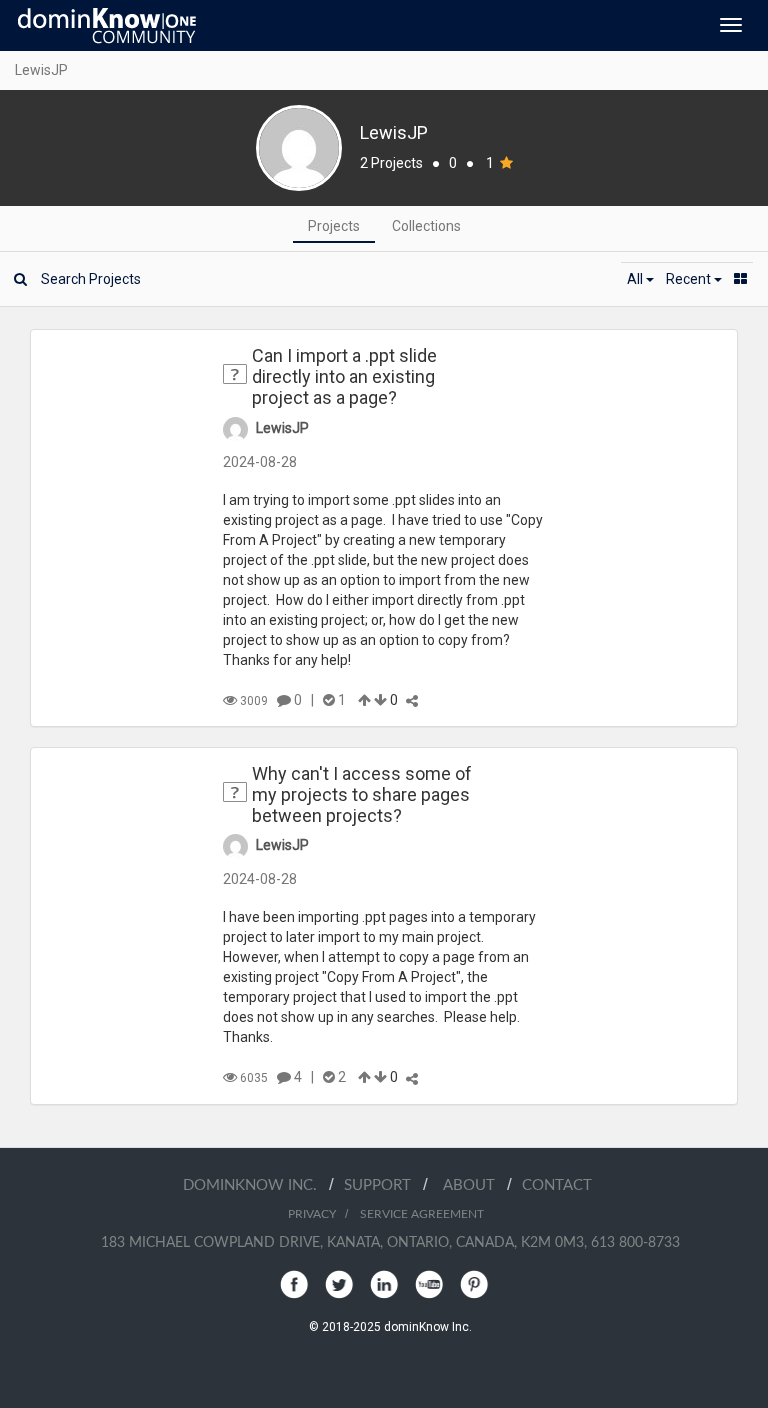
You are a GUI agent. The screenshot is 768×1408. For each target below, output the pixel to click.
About (475, 1185)
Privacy (312, 1214)
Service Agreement (422, 1214)
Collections (426, 226)
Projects (334, 226)
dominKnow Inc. (256, 1185)
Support (383, 1185)
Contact (557, 1185)
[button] (640, 279)
